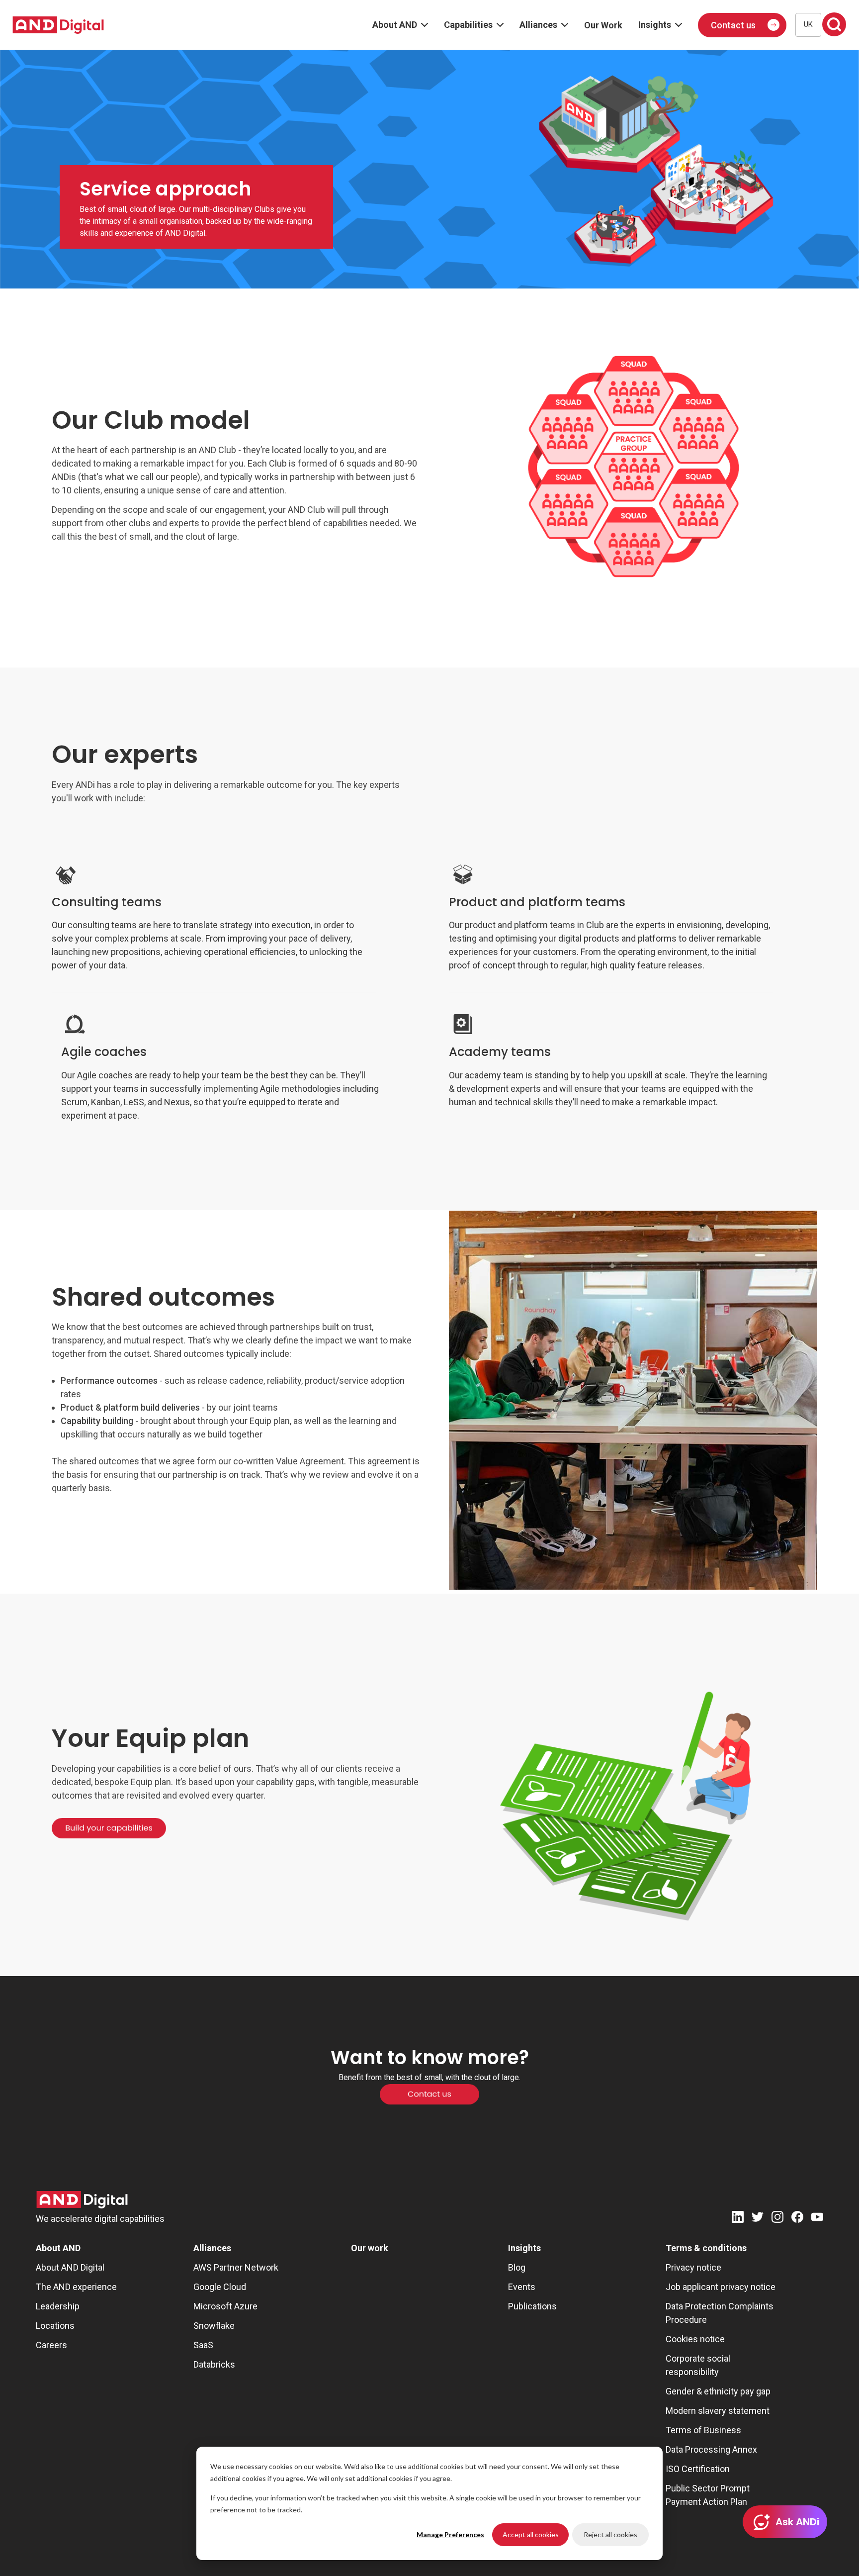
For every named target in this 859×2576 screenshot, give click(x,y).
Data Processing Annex (711, 2449)
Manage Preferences (450, 2534)
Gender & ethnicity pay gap (718, 2391)
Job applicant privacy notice (721, 2287)
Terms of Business (703, 2430)
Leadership (58, 2306)
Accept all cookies (531, 2534)
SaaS (203, 2345)
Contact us (733, 25)
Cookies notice (695, 2339)
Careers (51, 2345)
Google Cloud (220, 2287)
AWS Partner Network (236, 2267)
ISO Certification (698, 2469)
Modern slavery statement (718, 2411)
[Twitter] (758, 2219)
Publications (532, 2306)
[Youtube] (817, 2219)
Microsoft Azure (225, 2306)
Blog (517, 2267)
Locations (55, 2326)
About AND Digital (70, 2267)
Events (522, 2287)
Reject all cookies (610, 2534)
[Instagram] (777, 2219)
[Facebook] (797, 2219)
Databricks (214, 2364)
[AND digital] (58, 25)
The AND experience (76, 2287)
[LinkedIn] (738, 2219)
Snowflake (214, 2326)
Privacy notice (693, 2267)
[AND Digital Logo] (82, 2200)
